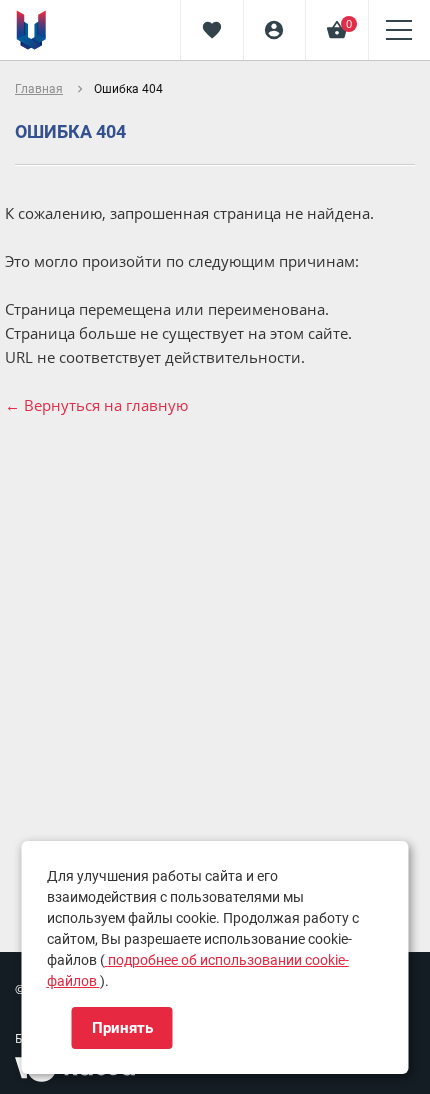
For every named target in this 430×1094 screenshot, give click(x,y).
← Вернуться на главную (96, 405)
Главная (39, 89)
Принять (122, 1028)
